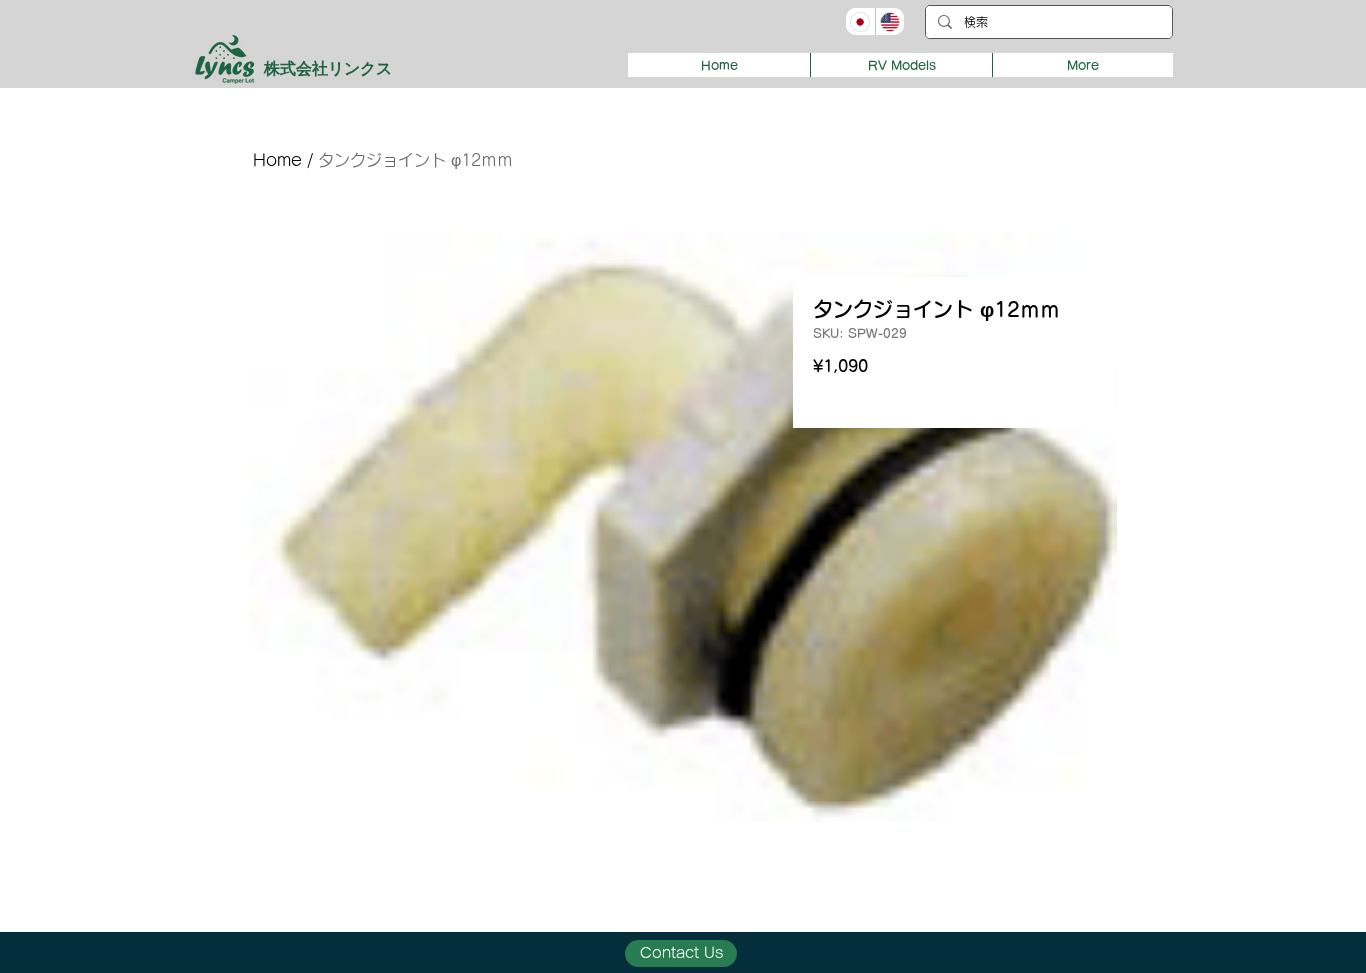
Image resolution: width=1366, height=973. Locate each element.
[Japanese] (860, 21)
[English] (890, 21)
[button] (901, 65)
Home (277, 160)
